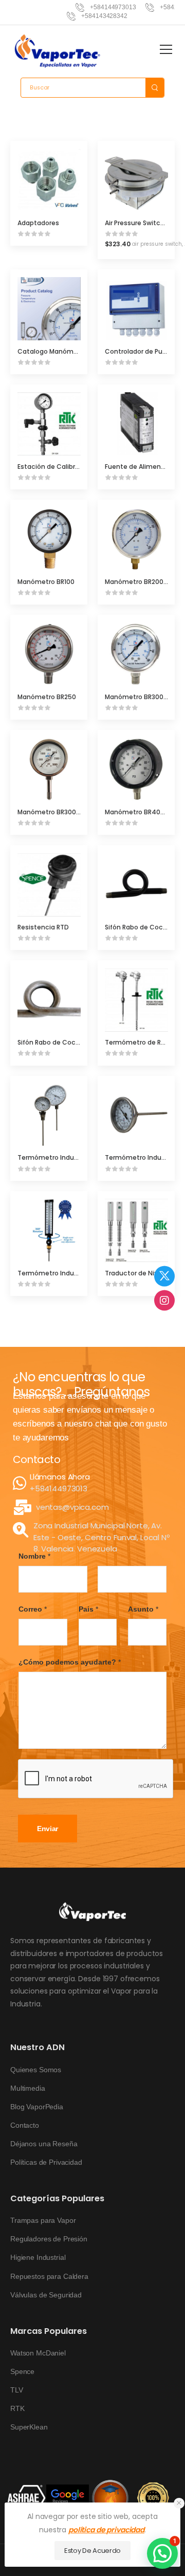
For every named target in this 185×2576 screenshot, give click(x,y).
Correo (33, 1609)
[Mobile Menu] (166, 49)
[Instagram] (164, 1300)
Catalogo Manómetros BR (59, 351)
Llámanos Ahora (60, 1477)
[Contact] (21, 1483)
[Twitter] (164, 1276)
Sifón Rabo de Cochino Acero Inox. (71, 1042)
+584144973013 (59, 1488)
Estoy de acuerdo (92, 2551)
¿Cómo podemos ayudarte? (70, 1662)
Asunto (143, 1609)
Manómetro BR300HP (51, 812)
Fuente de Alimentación (143, 467)
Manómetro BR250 (47, 697)
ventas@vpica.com (72, 1507)
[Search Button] (155, 88)
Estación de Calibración (55, 467)
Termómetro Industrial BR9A (62, 1273)
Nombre (34, 1556)
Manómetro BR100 (46, 582)
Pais (88, 1609)
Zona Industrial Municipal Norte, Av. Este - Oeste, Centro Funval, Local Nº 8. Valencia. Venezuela (101, 1537)
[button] (179, 2503)
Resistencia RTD (43, 927)
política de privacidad (106, 2530)
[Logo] (58, 51)
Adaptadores (38, 223)
